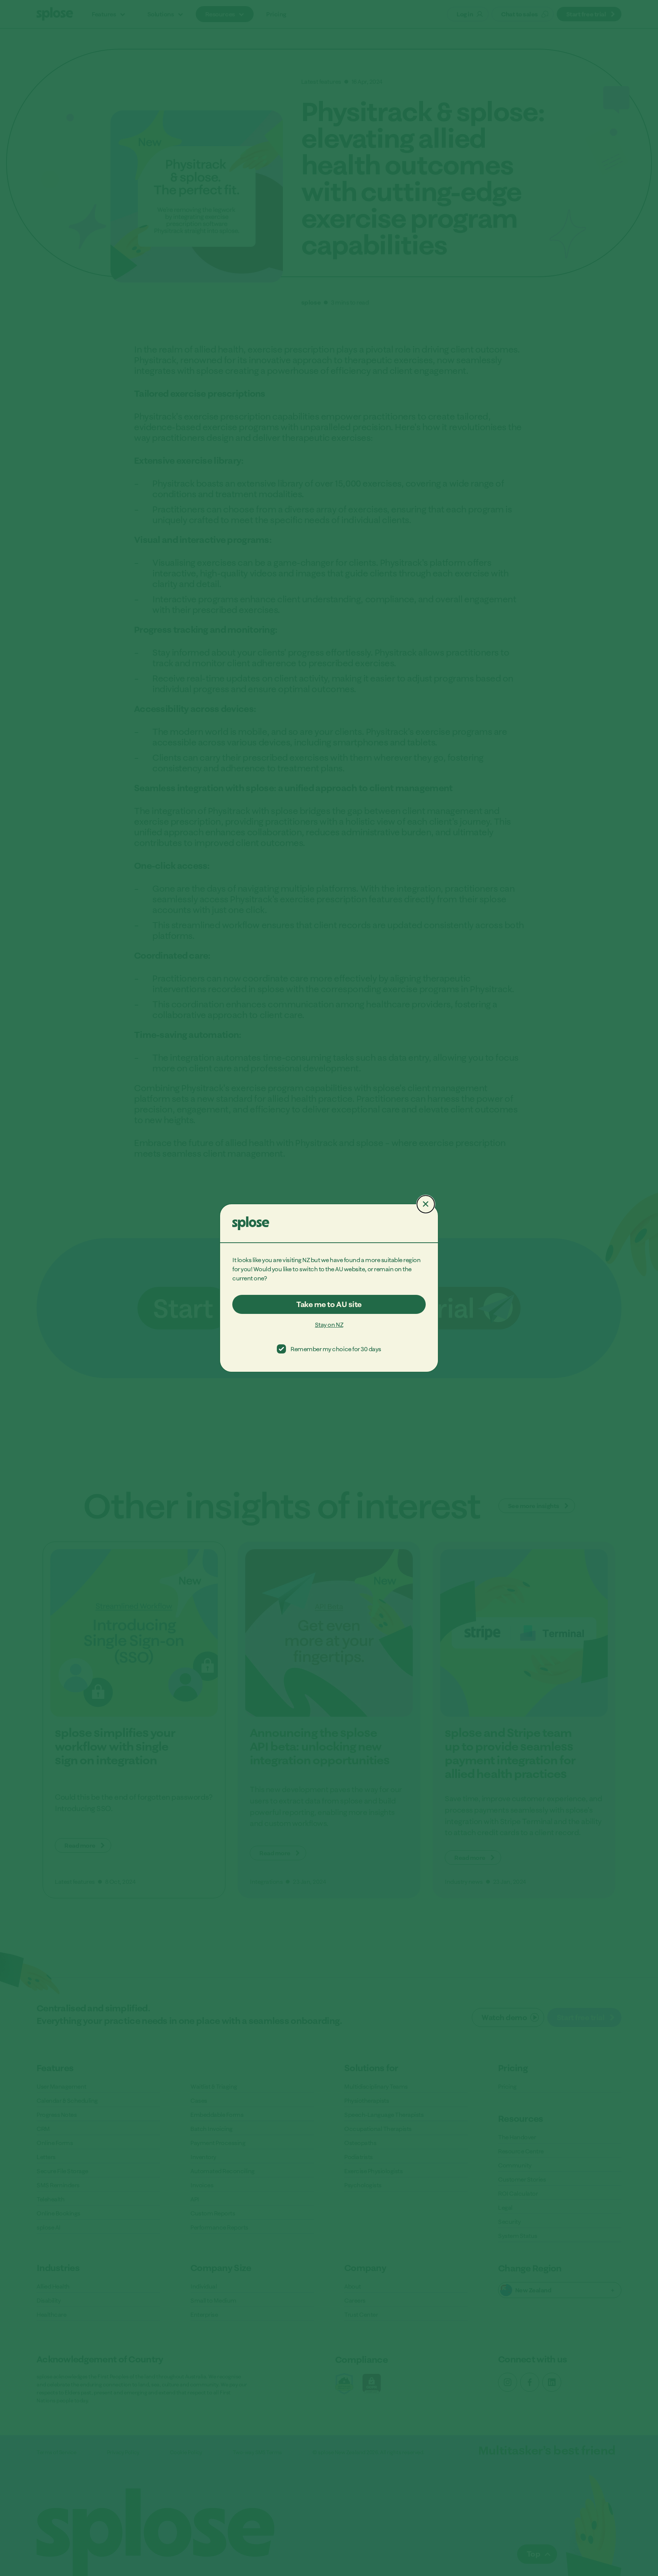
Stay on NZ (329, 1325)
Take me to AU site (329, 1304)
